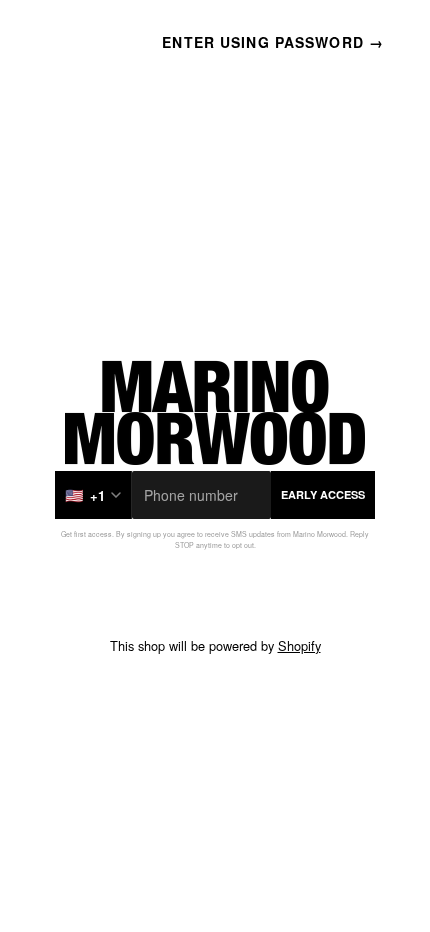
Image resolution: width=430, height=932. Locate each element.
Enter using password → (273, 42)
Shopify (299, 645)
